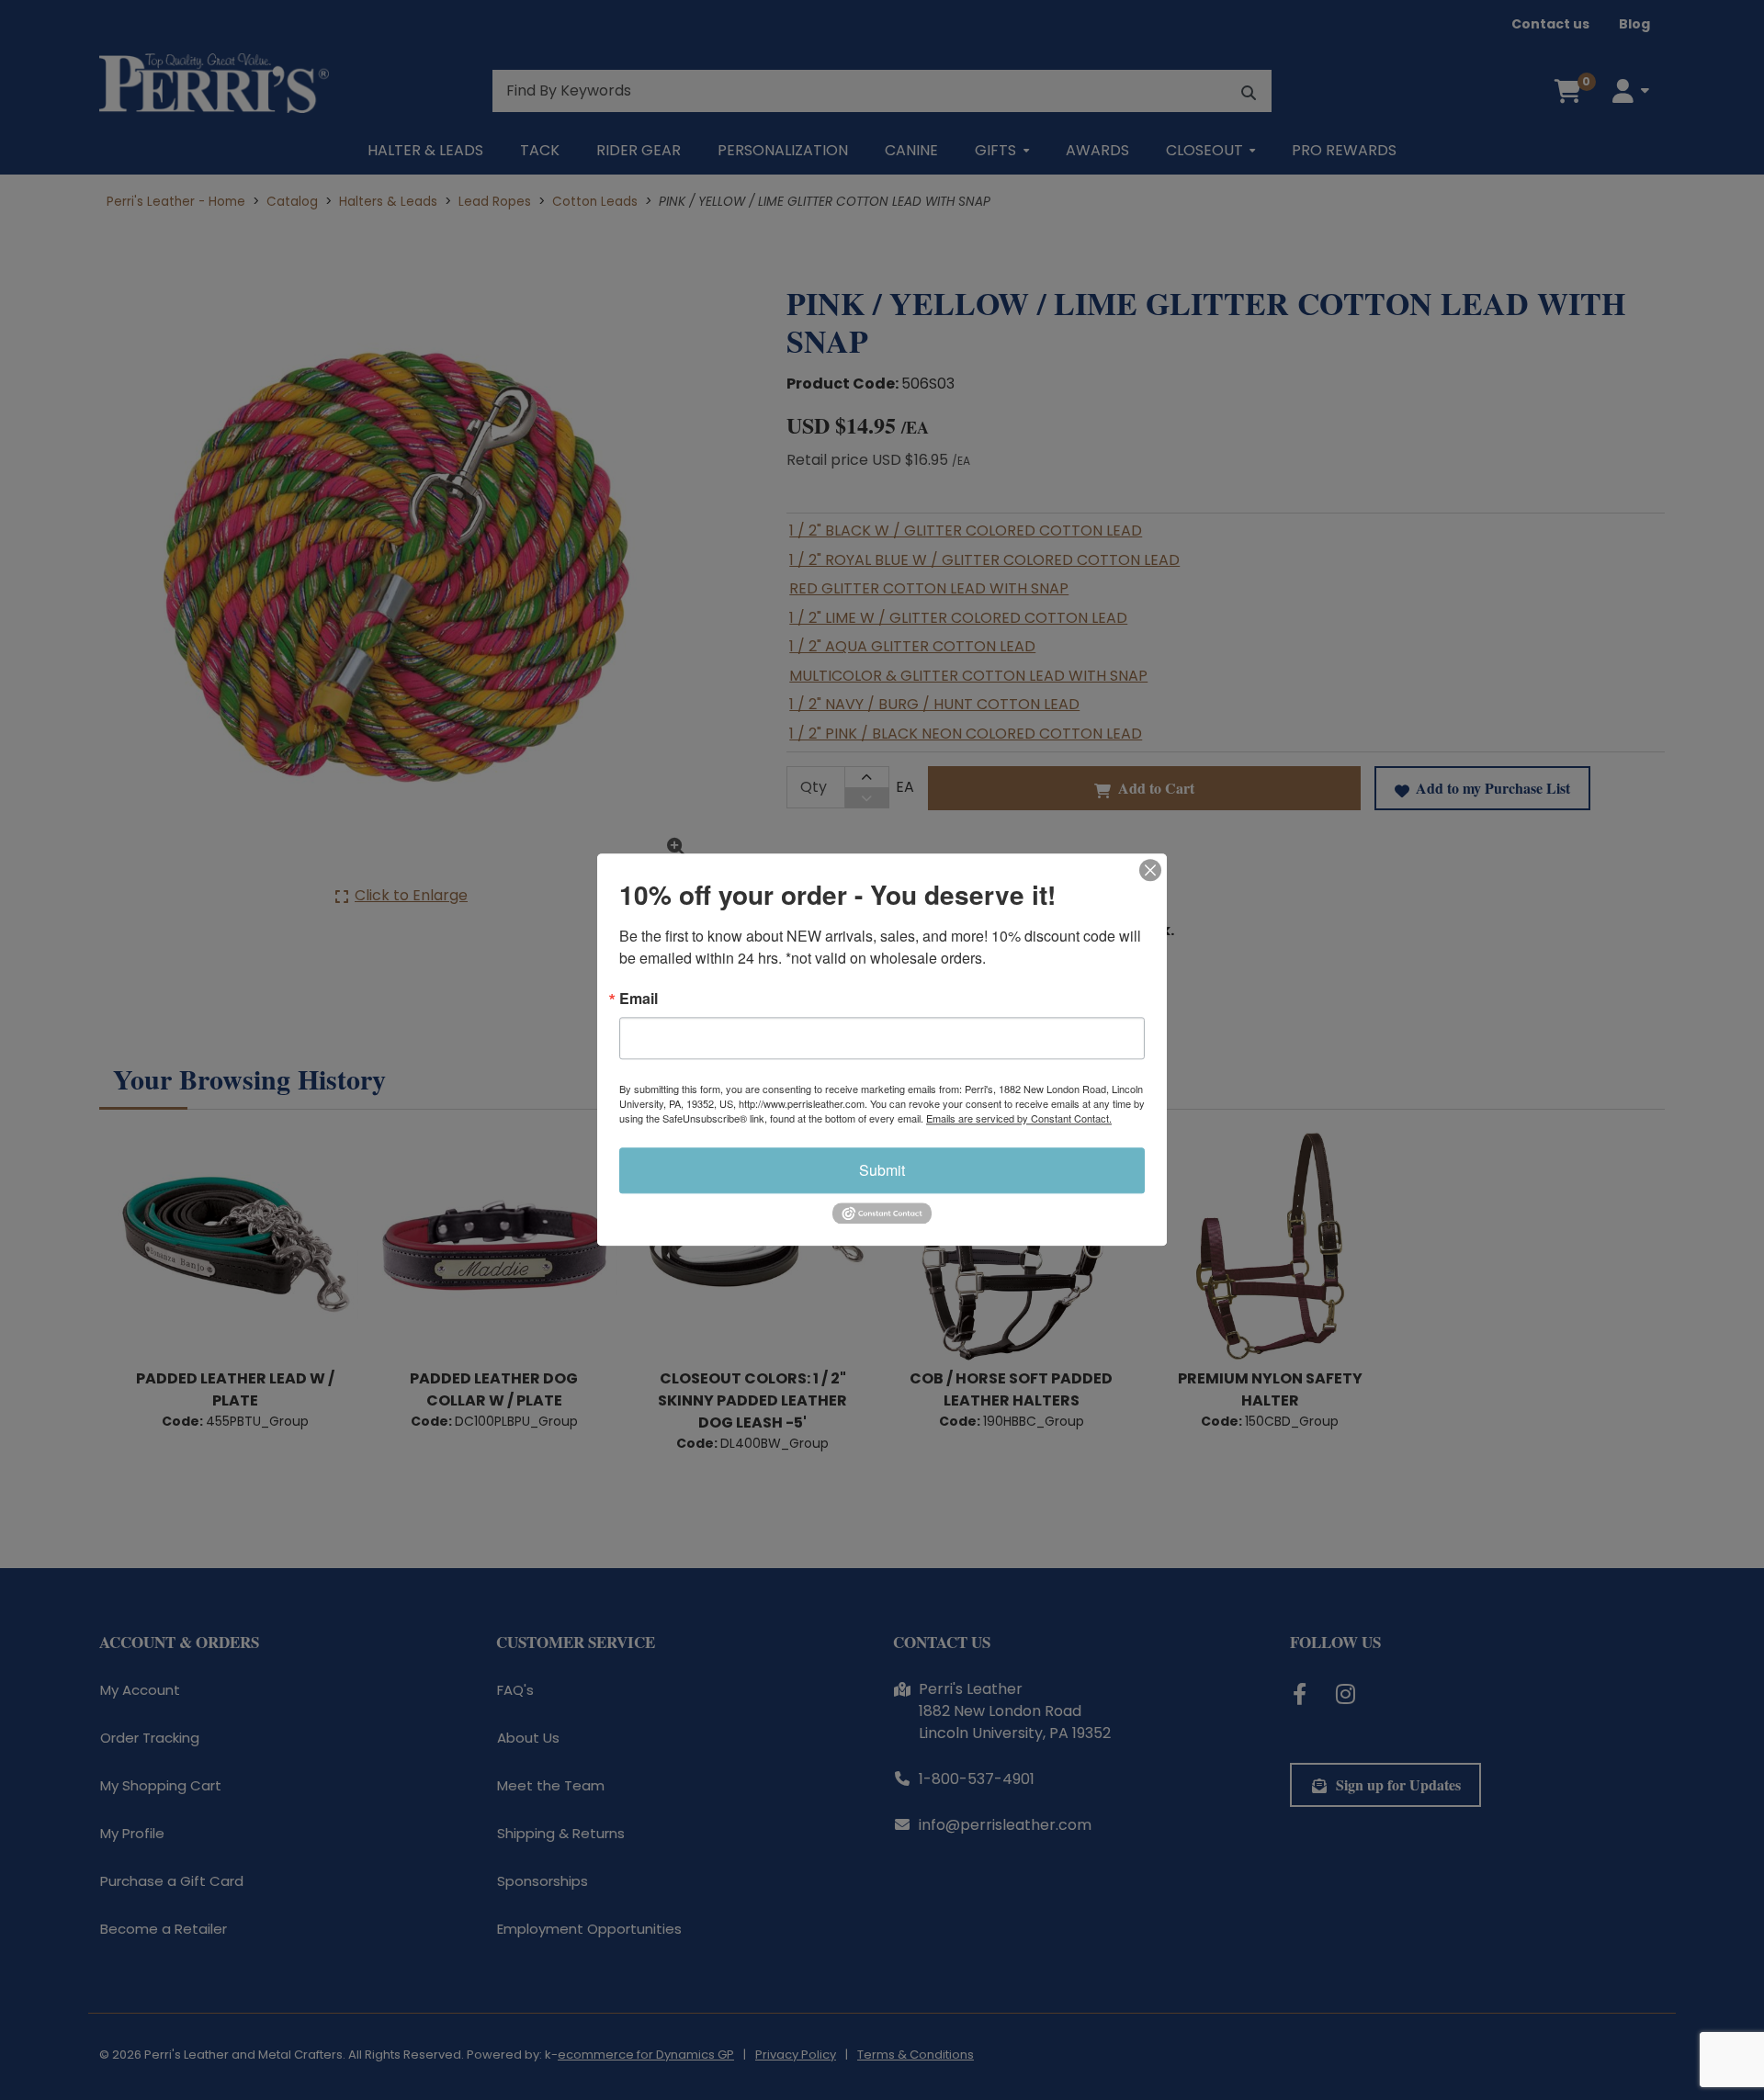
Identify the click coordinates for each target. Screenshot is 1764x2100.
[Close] (1150, 870)
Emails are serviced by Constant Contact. (1019, 1118)
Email (639, 999)
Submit (882, 1170)
